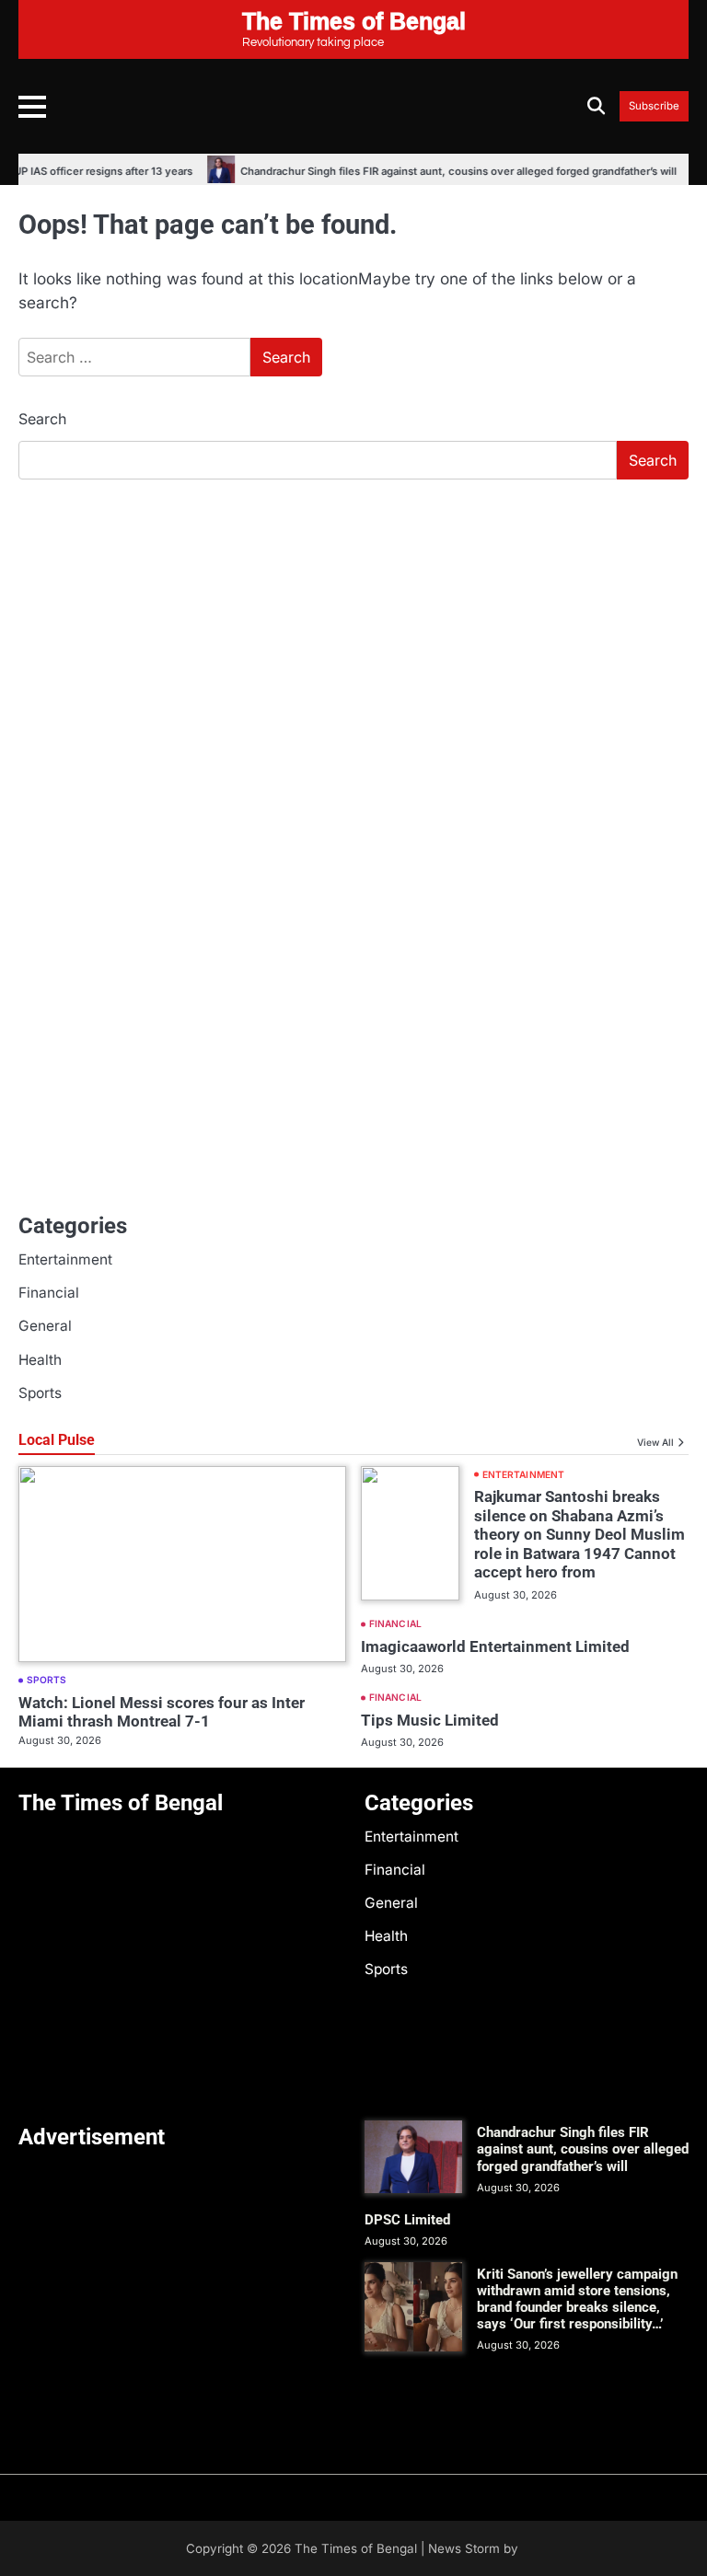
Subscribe (654, 106)
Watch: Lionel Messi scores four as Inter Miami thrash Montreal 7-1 (162, 1712)
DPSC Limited (407, 2220)
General (45, 1326)
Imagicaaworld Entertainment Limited (495, 1646)
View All (655, 1442)
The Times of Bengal (356, 2548)
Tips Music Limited (430, 1720)
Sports (40, 1393)
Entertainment (65, 1259)
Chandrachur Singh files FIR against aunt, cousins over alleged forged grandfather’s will (445, 171)
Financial (49, 1293)
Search (42, 419)
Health (40, 1360)
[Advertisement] (353, 632)
